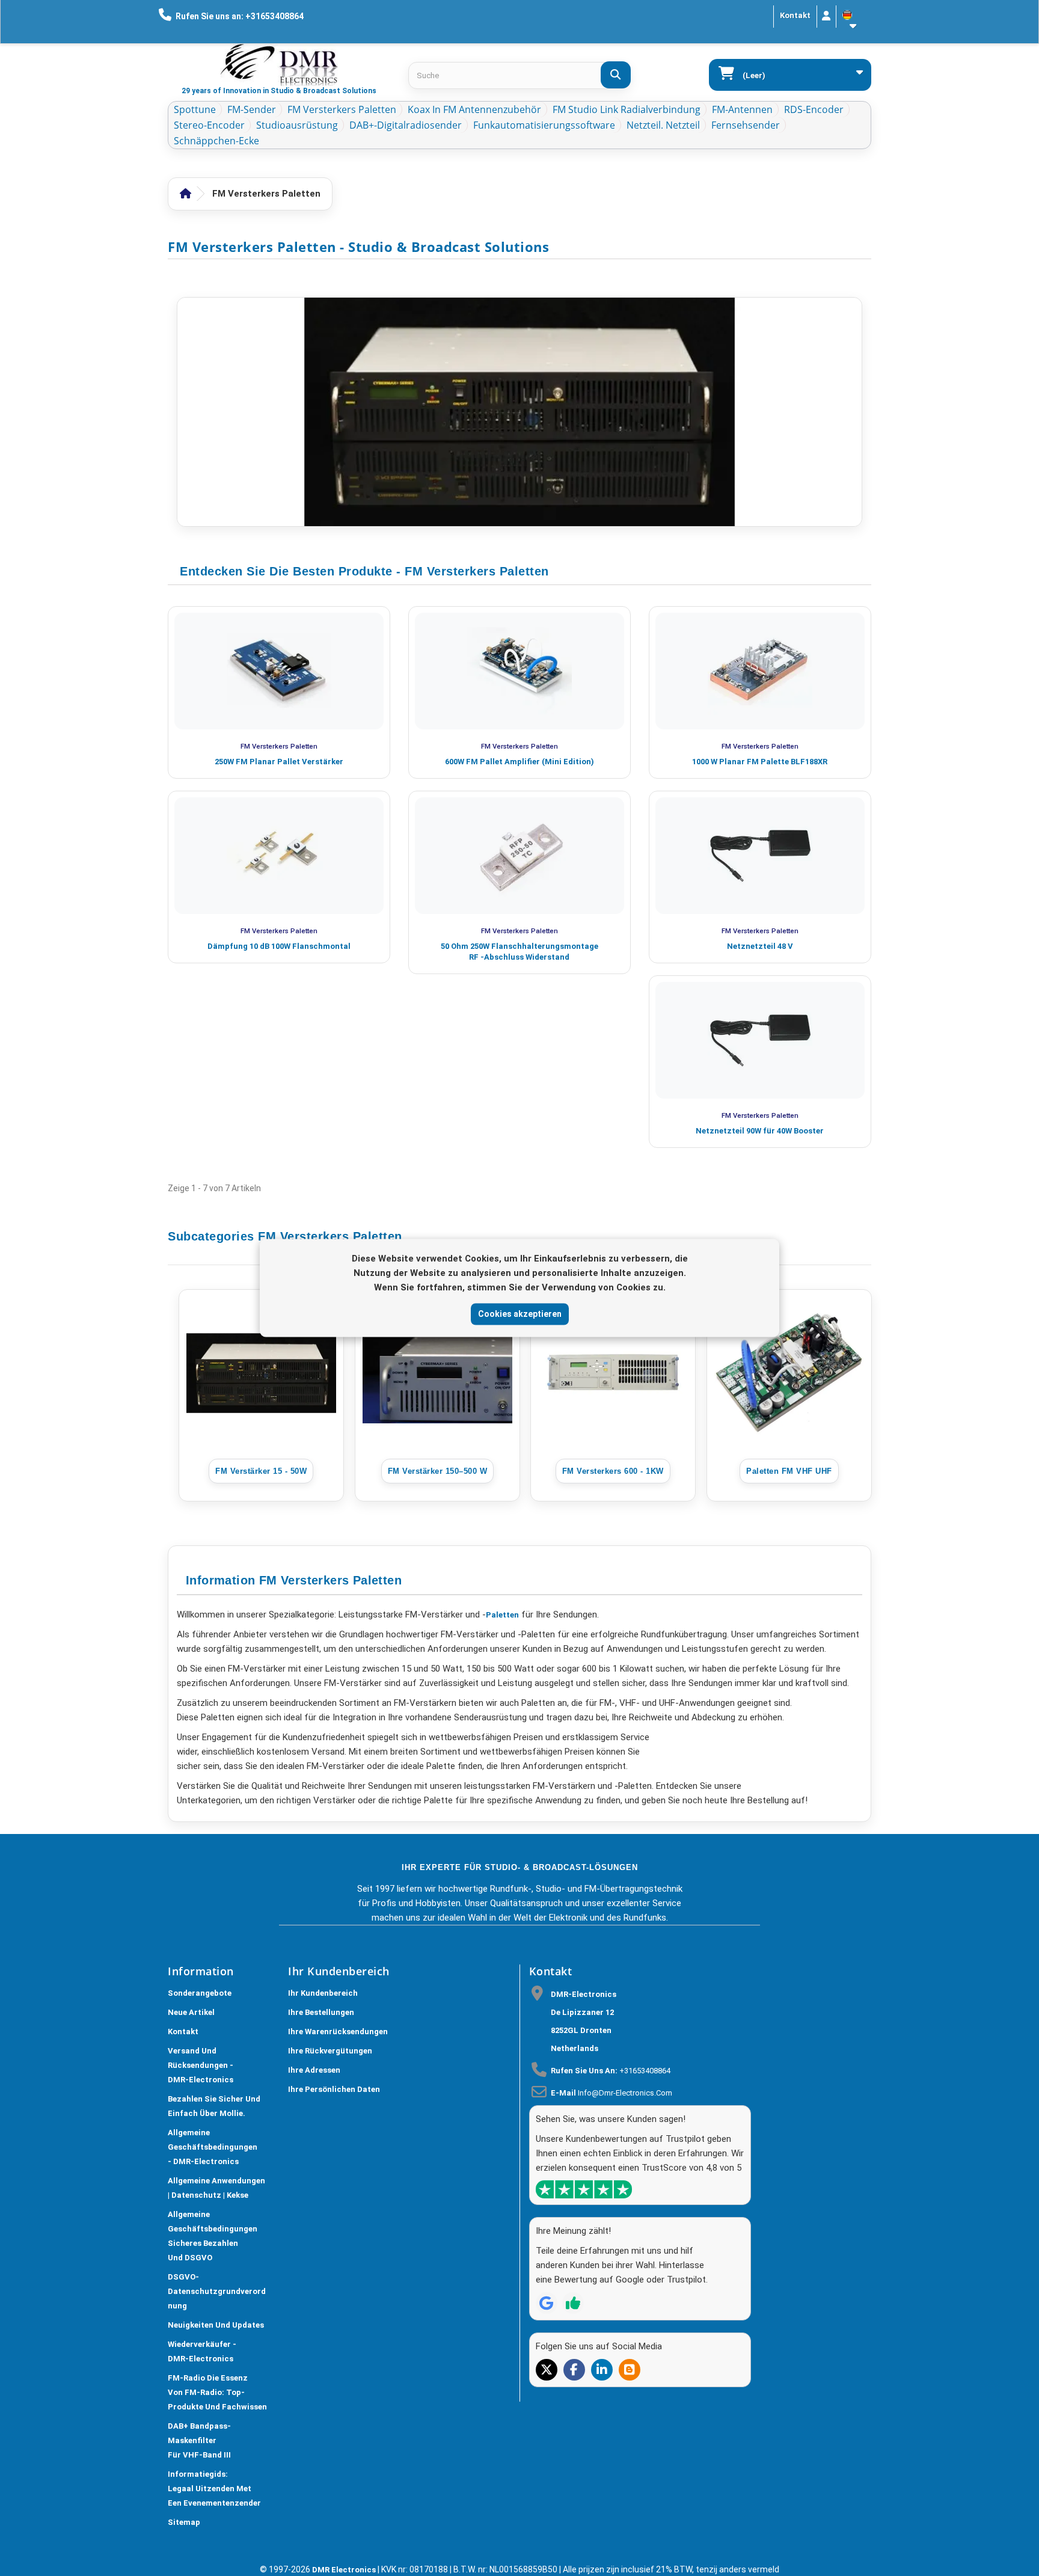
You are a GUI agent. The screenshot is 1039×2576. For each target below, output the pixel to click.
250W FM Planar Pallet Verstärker (279, 762)
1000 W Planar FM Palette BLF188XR (760, 762)
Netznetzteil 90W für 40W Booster (760, 1131)
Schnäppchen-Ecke (216, 141)
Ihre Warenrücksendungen (338, 2032)
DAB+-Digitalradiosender (406, 125)
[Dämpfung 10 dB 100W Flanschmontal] (279, 856)
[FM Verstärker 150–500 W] (437, 1373)
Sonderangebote (200, 1993)
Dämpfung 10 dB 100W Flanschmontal (279, 946)
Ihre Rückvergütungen (330, 2051)
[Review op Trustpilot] (573, 2303)
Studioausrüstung (297, 125)
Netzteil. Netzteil (663, 125)
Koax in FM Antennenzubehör (474, 109)
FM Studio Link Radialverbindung (627, 109)
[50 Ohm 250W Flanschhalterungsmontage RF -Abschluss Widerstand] (519, 856)
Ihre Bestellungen (321, 2012)
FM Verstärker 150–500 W (437, 1471)
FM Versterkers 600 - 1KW (613, 1471)
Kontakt (795, 15)
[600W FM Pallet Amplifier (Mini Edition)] (519, 671)
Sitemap (184, 2522)
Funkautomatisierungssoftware (544, 125)
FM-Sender (252, 109)
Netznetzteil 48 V (760, 946)
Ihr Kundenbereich (323, 1993)
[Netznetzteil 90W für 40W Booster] (760, 1040)
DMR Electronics (345, 2570)
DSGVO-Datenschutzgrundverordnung (217, 2291)
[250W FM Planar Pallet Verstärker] (279, 671)
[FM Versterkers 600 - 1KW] (613, 1373)
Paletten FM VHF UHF (789, 1471)
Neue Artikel (191, 2012)
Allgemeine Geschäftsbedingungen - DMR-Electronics (213, 2147)
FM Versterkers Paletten (342, 109)
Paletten (502, 1615)
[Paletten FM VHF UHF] (789, 1373)
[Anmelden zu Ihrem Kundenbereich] (826, 17)
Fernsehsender (746, 125)
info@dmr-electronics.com (625, 2093)
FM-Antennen (742, 109)
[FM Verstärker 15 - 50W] (261, 1373)
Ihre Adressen (314, 2070)
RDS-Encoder (814, 109)
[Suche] (616, 75)
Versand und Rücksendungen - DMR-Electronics (201, 2065)
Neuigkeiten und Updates (216, 2325)
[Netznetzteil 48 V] (760, 856)
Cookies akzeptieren (520, 1314)
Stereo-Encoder (209, 125)
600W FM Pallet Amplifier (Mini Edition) (519, 762)
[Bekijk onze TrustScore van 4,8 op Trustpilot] (584, 2189)
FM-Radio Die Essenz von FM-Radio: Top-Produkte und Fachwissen (217, 2392)
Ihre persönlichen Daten (334, 2089)
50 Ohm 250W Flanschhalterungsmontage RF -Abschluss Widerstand (519, 952)
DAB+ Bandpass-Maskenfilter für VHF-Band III (199, 2440)
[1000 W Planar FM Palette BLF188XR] (760, 671)
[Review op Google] (547, 2303)
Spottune (195, 109)
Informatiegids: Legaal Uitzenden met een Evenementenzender (214, 2489)
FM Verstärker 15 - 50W (261, 1471)
